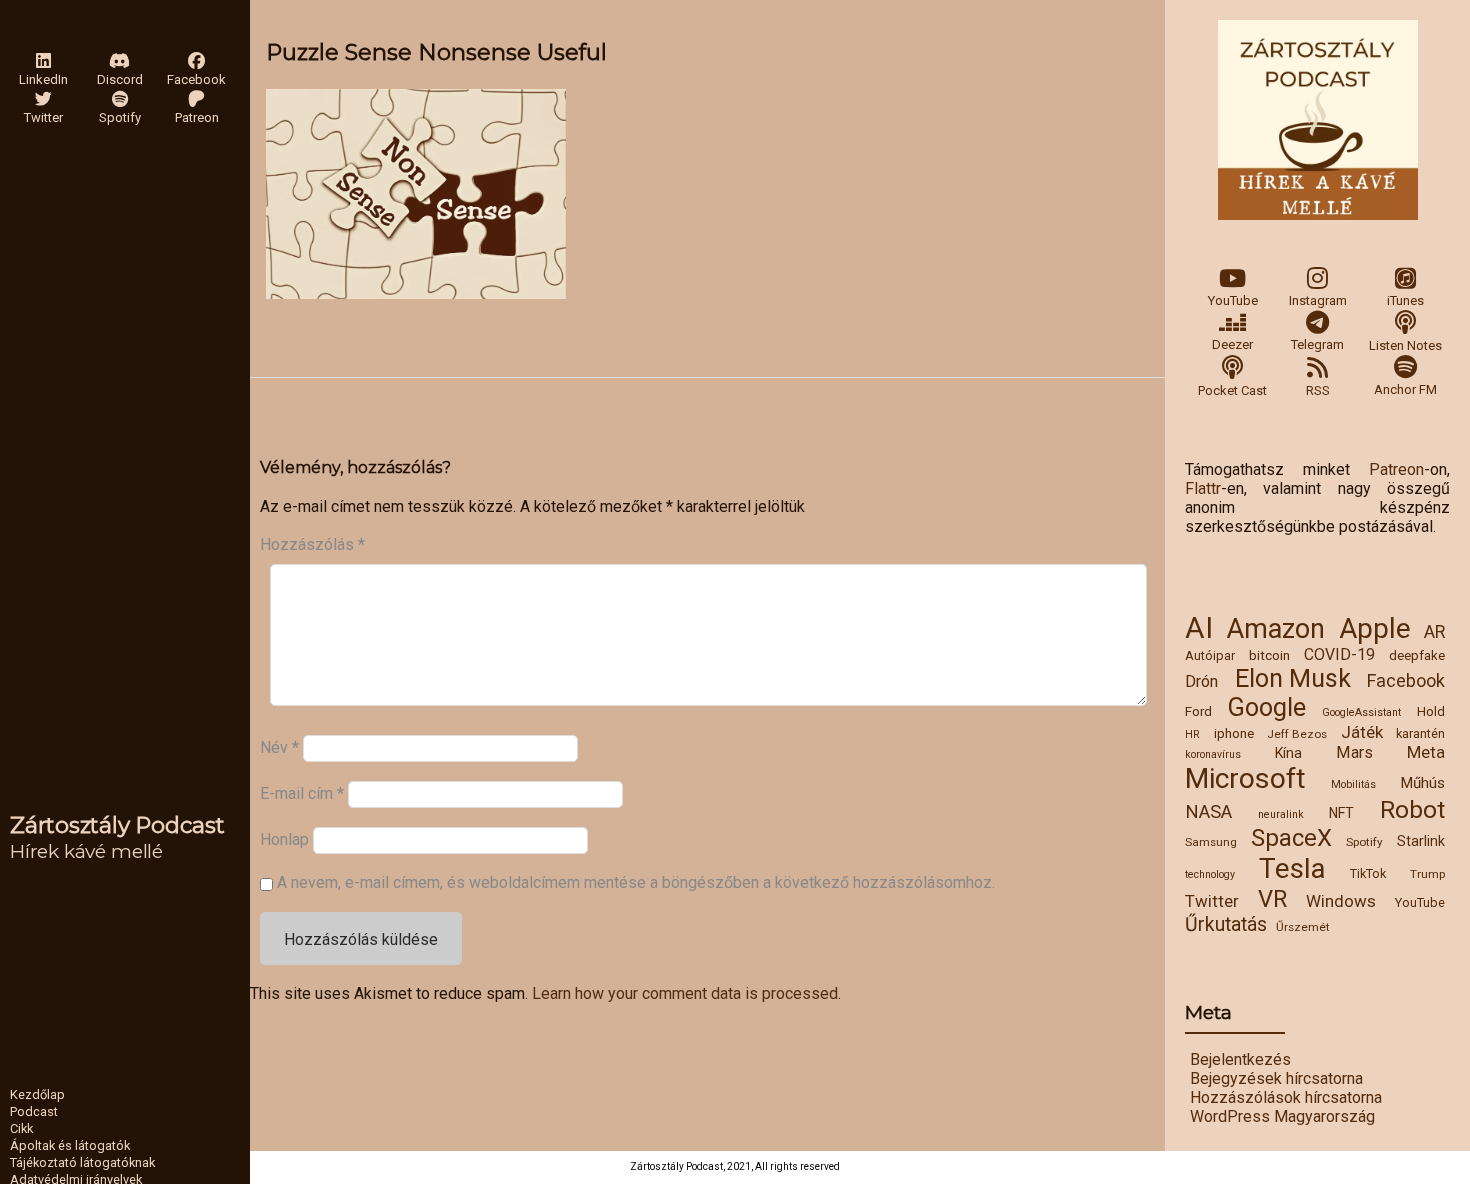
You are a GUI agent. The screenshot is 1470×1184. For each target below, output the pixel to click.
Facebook (1406, 680)
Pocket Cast (1232, 390)
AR (1434, 632)
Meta (1426, 752)
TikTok (1368, 873)
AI (1199, 628)
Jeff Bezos (1297, 734)
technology (1210, 874)
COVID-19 (1339, 654)
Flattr (1203, 488)
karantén (1420, 733)
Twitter (1212, 901)
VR (1272, 899)
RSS (1318, 390)
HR (1192, 734)
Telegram (1317, 344)
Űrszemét (1303, 927)
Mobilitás (1353, 784)
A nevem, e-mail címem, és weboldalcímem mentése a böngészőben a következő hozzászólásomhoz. (636, 882)
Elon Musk (1293, 678)
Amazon (1275, 629)
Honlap (284, 839)
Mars (1354, 752)
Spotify (1364, 842)
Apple (1375, 628)
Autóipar (1210, 655)
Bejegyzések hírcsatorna (1276, 1078)
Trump (1427, 874)
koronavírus (1213, 754)
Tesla (1292, 868)
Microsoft (1245, 778)
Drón (1201, 681)
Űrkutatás (1226, 924)
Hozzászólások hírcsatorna (1286, 1097)
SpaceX (1291, 838)
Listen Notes (1405, 345)
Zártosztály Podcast (117, 825)
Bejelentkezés (1240, 1059)
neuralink (1281, 814)
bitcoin (1269, 655)
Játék (1362, 732)
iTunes (1405, 300)
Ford (1198, 711)
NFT (1341, 813)
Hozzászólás (312, 544)
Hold (1431, 711)
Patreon (1396, 469)
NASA (1208, 812)
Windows (1341, 901)
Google (1267, 707)
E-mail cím (302, 793)
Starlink (1421, 841)
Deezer (1232, 344)
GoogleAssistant (1361, 712)
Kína (1288, 753)
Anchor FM (1405, 389)
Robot (1412, 809)
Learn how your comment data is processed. (686, 993)
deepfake (1417, 655)
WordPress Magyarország (1282, 1116)
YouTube (1233, 300)
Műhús (1422, 783)
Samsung (1211, 842)
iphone (1234, 733)
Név (279, 747)
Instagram (1318, 300)
